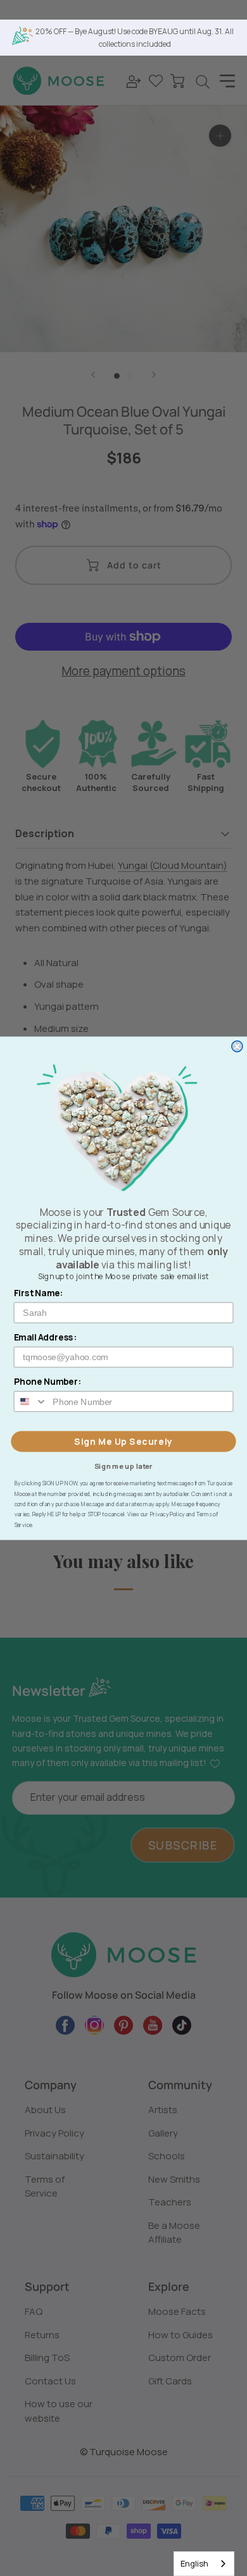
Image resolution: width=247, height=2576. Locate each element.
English (194, 2563)
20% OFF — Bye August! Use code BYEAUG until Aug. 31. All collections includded (135, 38)
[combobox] (204, 2564)
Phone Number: (48, 1381)
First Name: (39, 1293)
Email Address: (46, 1337)
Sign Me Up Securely (123, 1441)
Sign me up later (124, 1465)
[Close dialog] (237, 1046)
